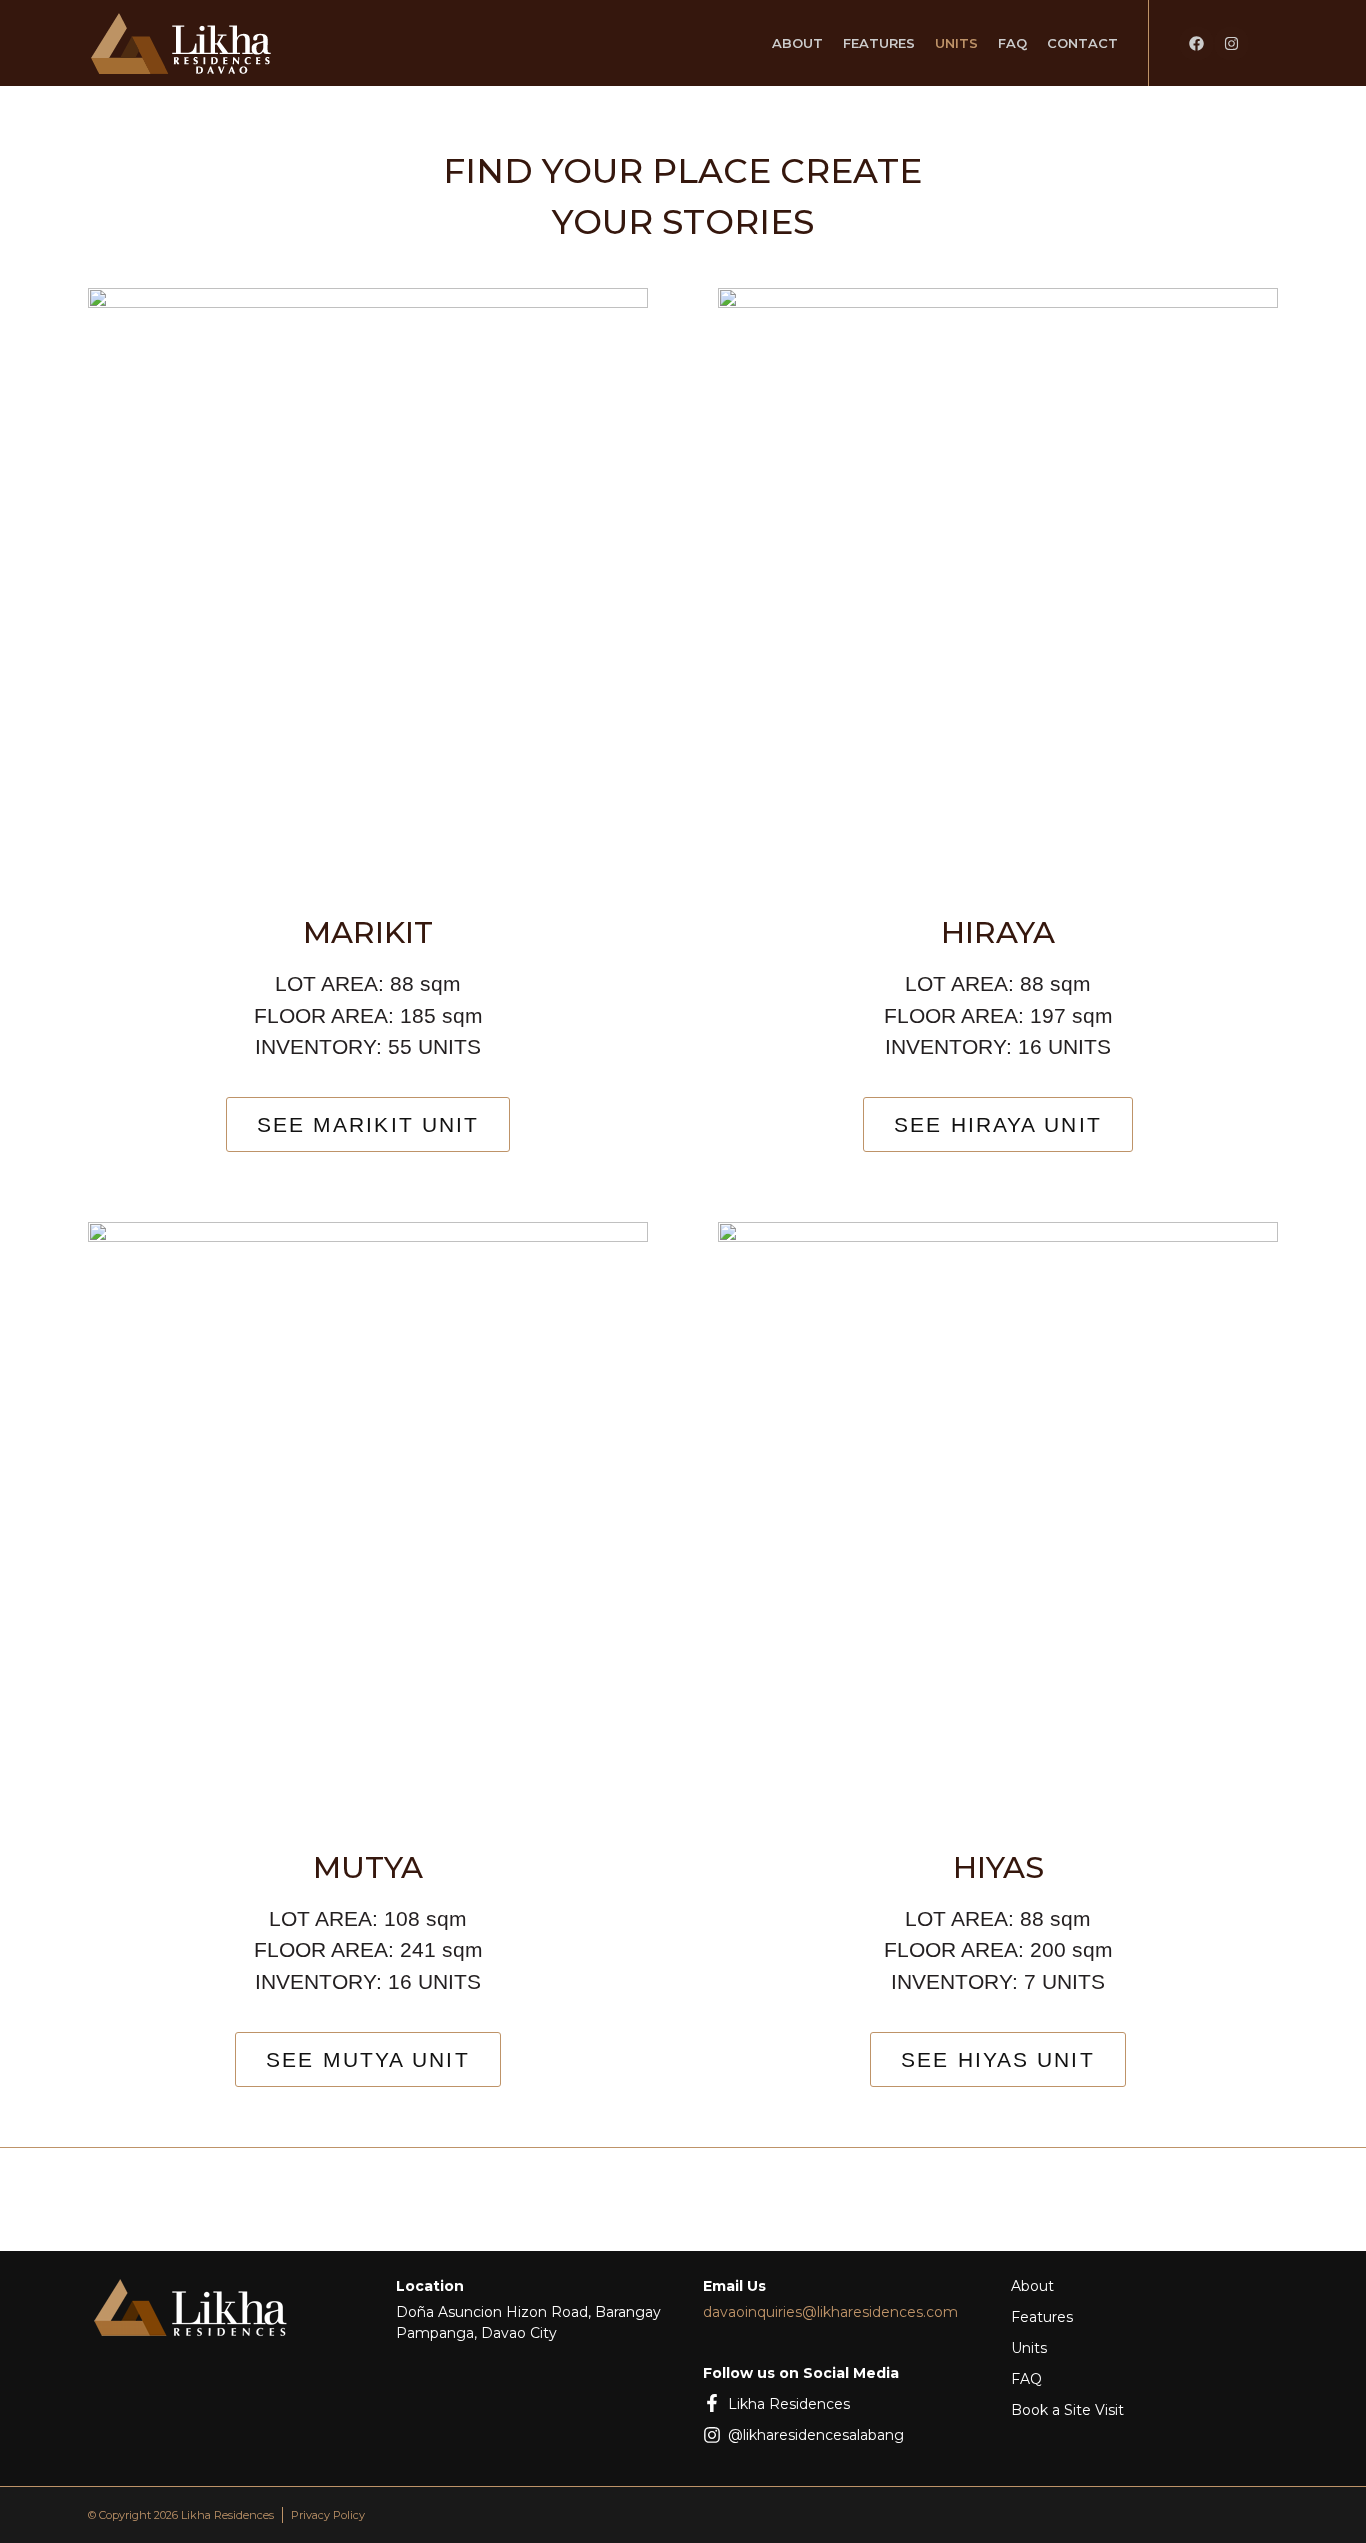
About (797, 43)
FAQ (1012, 43)
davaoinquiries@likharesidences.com (830, 2312)
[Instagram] (1231, 43)
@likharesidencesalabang (816, 2435)
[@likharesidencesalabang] (712, 2435)
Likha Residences (789, 2404)
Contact (1082, 43)
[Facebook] (1196, 43)
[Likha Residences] (712, 2403)
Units (956, 43)
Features (879, 43)
